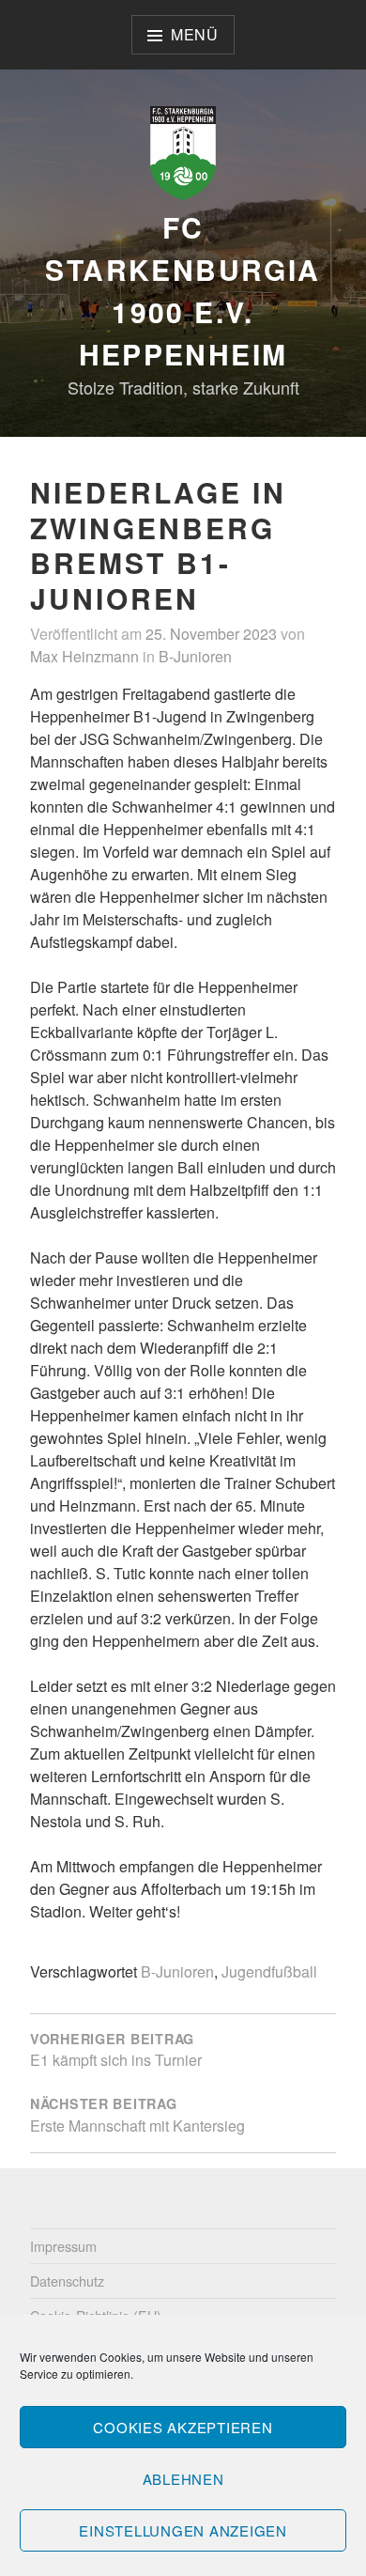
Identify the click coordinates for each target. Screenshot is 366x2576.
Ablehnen (183, 2479)
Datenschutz (67, 2281)
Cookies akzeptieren (183, 2427)
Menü (195, 34)
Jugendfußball (269, 1971)
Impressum (63, 2246)
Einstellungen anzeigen (183, 2530)
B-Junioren (195, 656)
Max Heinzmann (84, 656)
